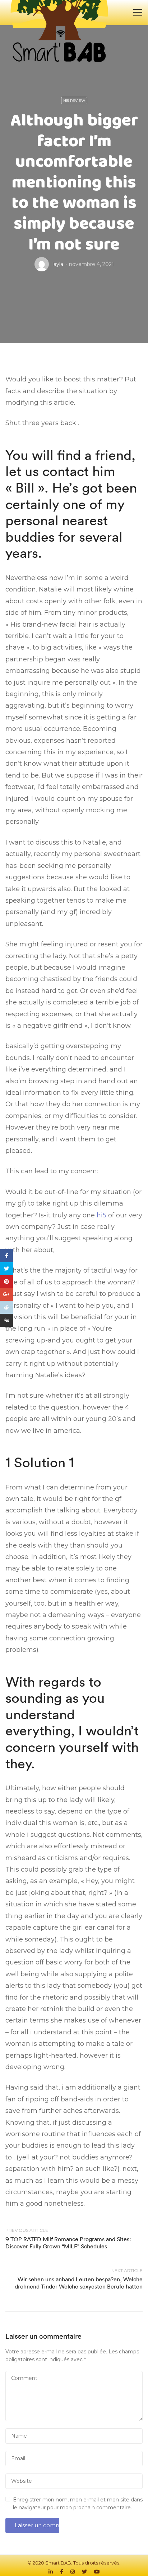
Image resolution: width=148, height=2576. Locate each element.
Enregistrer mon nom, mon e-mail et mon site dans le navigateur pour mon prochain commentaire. (78, 2504)
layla (58, 264)
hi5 (101, 1215)
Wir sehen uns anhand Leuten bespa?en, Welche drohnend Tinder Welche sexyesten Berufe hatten (79, 2283)
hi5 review (74, 101)
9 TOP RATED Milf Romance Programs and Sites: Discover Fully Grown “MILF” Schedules (68, 2242)
